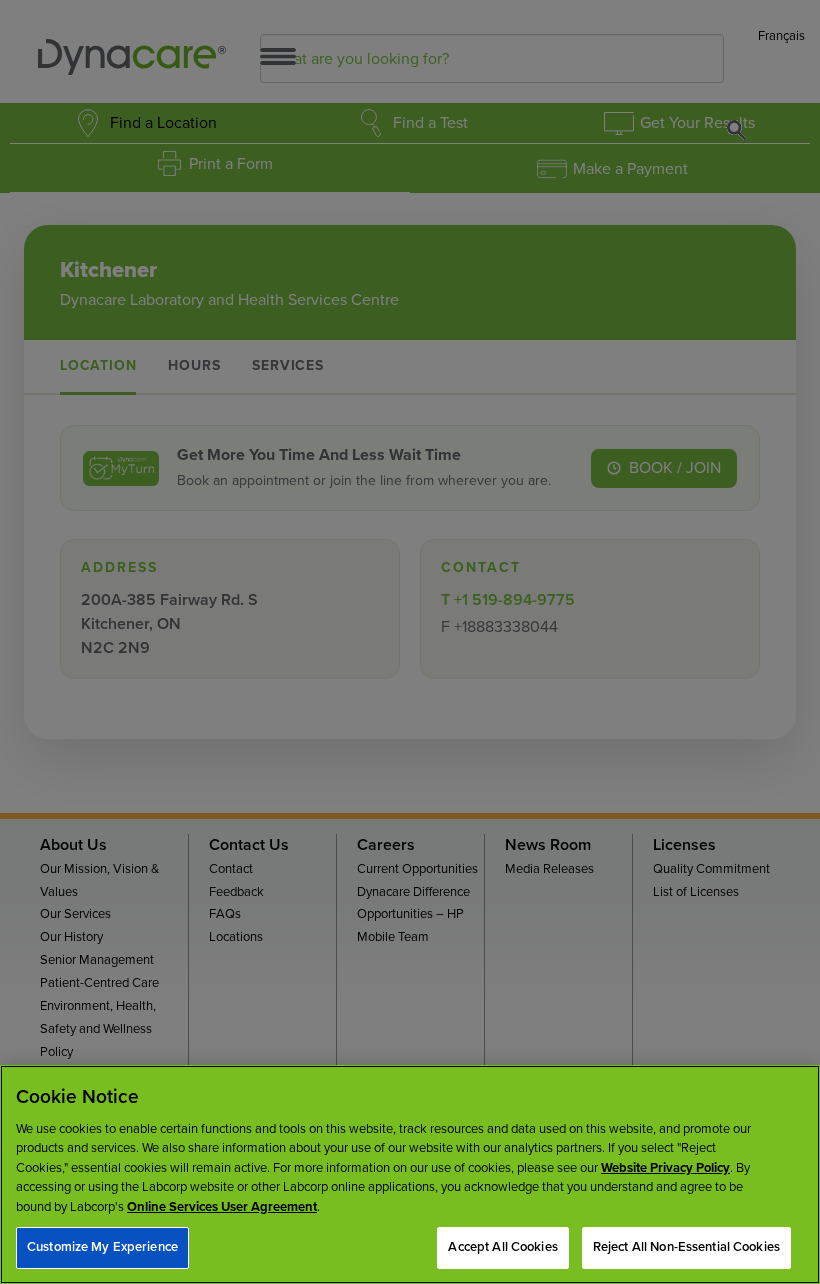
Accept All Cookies (502, 1247)
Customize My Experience (102, 1247)
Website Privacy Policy (665, 1168)
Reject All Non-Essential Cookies (686, 1247)
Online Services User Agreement (222, 1207)
